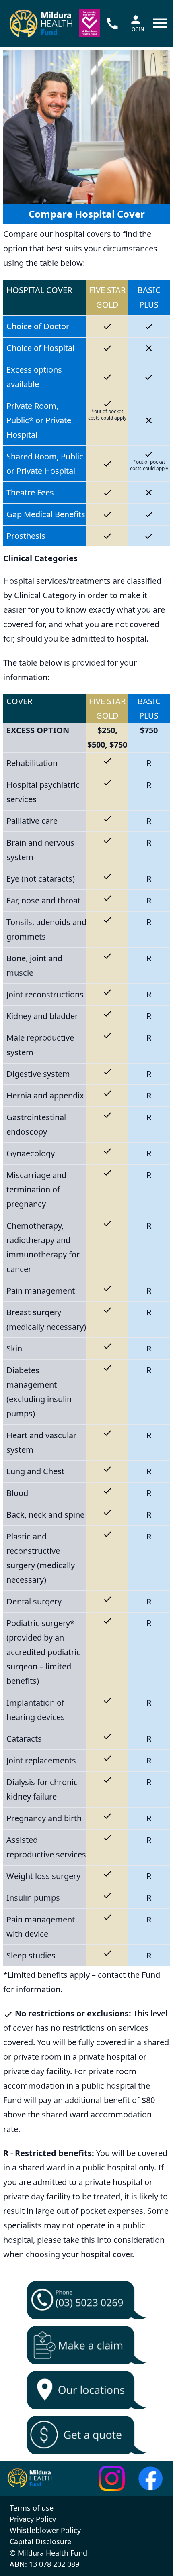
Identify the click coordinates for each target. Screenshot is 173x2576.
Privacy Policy (33, 2519)
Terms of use (32, 2508)
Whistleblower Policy (45, 2530)
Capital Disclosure (40, 2541)
